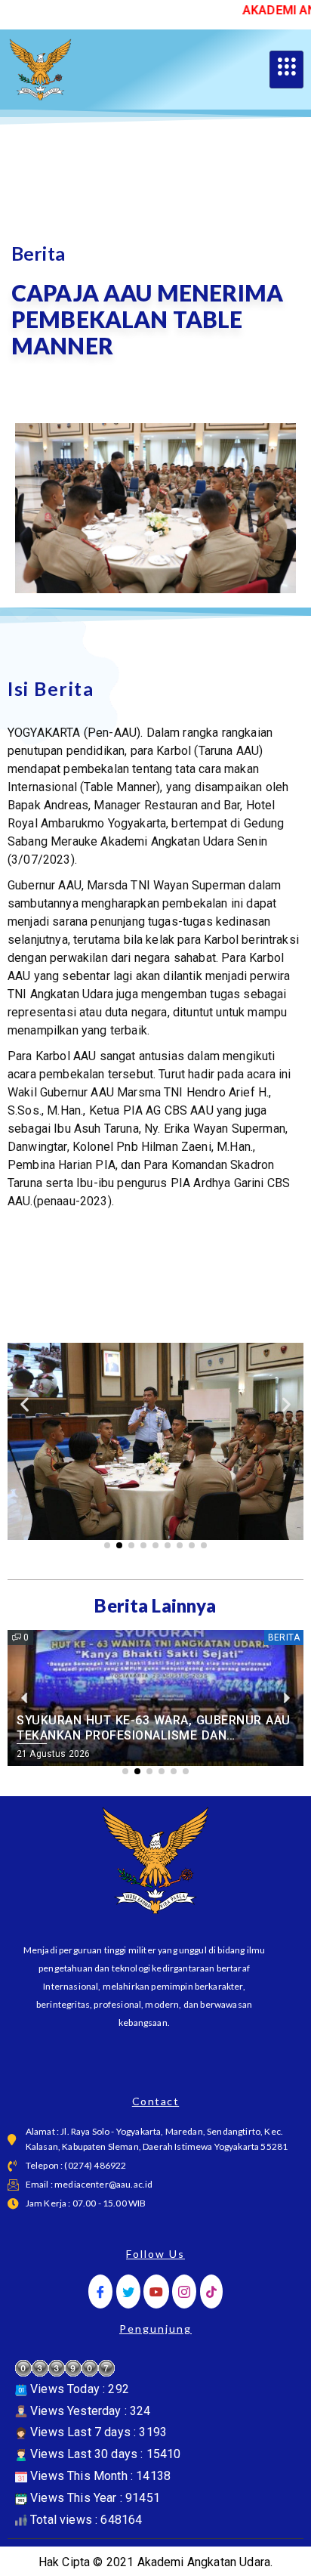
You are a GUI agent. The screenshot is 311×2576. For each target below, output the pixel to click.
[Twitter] (128, 2291)
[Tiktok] (211, 2291)
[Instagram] (184, 2291)
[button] (25, 1404)
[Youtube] (156, 2291)
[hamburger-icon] (286, 70)
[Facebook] (100, 2291)
